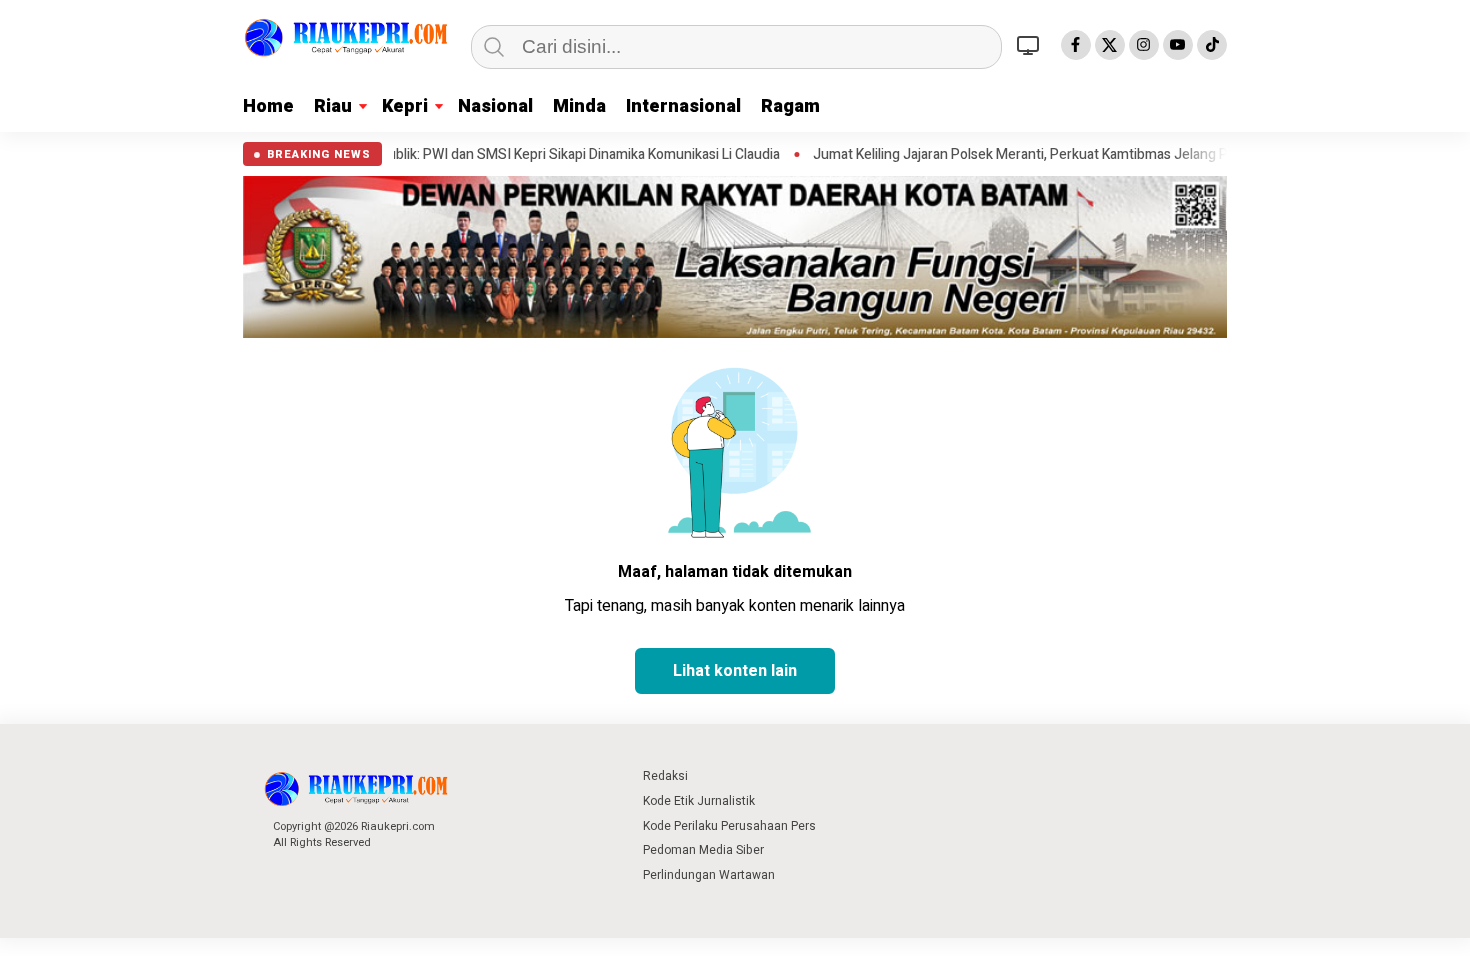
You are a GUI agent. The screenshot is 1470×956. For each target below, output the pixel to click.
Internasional (683, 106)
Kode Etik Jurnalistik (699, 801)
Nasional (495, 106)
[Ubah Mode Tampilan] (1031, 45)
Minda (579, 106)
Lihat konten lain (735, 671)
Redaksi (665, 776)
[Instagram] (1144, 45)
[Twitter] (1110, 45)
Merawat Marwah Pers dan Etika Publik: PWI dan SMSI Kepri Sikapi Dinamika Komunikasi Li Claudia (439, 155)
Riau (333, 106)
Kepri (405, 106)
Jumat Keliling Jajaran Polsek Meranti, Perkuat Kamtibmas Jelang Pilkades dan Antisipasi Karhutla (1074, 155)
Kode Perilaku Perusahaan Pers (729, 826)
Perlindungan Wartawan (709, 875)
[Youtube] (1178, 45)
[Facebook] (1076, 45)
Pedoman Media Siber (703, 850)
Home (268, 106)
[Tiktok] (1212, 45)
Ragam (790, 106)
